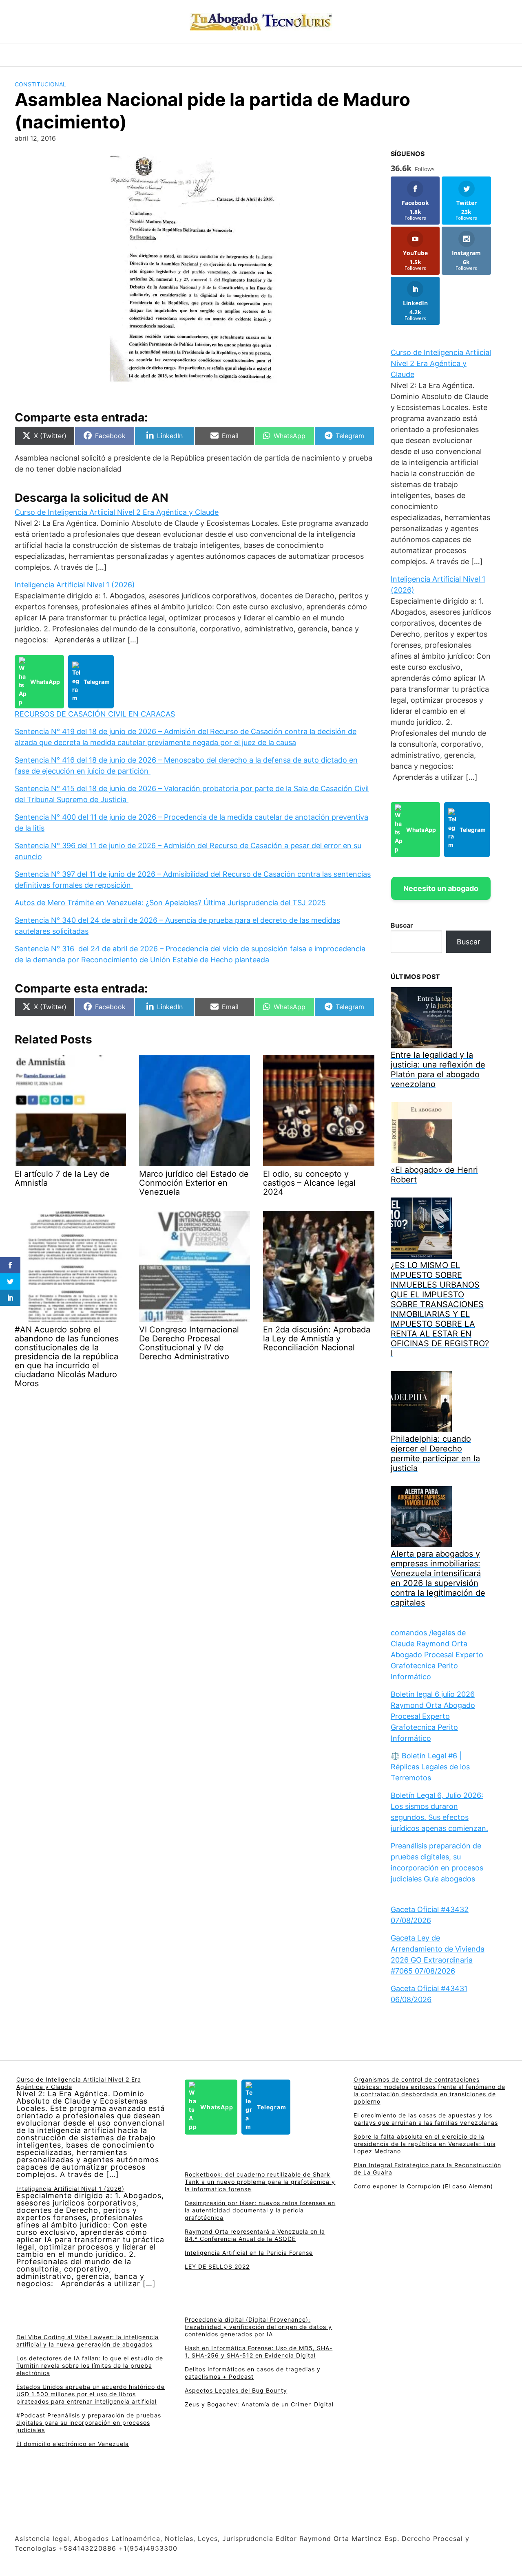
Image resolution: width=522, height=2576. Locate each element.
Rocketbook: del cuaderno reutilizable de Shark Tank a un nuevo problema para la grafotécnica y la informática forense (260, 2182)
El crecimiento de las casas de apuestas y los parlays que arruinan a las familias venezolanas (426, 2119)
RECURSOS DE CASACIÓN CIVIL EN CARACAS (95, 714)
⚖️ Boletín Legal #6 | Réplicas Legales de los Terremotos (430, 1767)
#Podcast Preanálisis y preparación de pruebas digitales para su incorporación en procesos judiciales (89, 2423)
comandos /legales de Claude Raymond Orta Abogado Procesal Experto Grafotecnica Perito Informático (437, 1655)
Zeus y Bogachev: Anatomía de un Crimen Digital (259, 2404)
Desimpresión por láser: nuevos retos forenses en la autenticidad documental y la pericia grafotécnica (260, 2210)
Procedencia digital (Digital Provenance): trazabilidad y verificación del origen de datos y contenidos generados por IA (258, 2327)
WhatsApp (45, 682)
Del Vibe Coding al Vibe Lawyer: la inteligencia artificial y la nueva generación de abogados (87, 2341)
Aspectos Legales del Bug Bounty (236, 2390)
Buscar (402, 925)
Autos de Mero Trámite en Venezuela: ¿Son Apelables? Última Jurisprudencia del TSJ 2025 (170, 903)
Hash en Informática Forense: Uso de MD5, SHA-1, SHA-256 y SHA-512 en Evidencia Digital (259, 2352)
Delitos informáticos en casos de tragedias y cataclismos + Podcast (253, 2373)
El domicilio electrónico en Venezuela (73, 2444)
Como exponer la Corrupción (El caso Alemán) (423, 2186)
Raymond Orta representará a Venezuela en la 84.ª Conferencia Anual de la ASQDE (255, 2235)
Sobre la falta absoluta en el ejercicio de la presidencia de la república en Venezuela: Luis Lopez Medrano (425, 2144)
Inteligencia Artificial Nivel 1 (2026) (75, 585)
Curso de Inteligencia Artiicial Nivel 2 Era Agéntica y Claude (117, 512)
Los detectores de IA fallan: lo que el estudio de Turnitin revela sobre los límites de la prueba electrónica (90, 2365)
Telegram (97, 682)
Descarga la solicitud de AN (92, 498)
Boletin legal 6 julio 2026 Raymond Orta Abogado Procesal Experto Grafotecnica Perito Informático (433, 1716)
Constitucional (40, 84)
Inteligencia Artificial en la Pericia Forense (249, 2253)
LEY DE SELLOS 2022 (217, 2266)
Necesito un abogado (441, 888)
